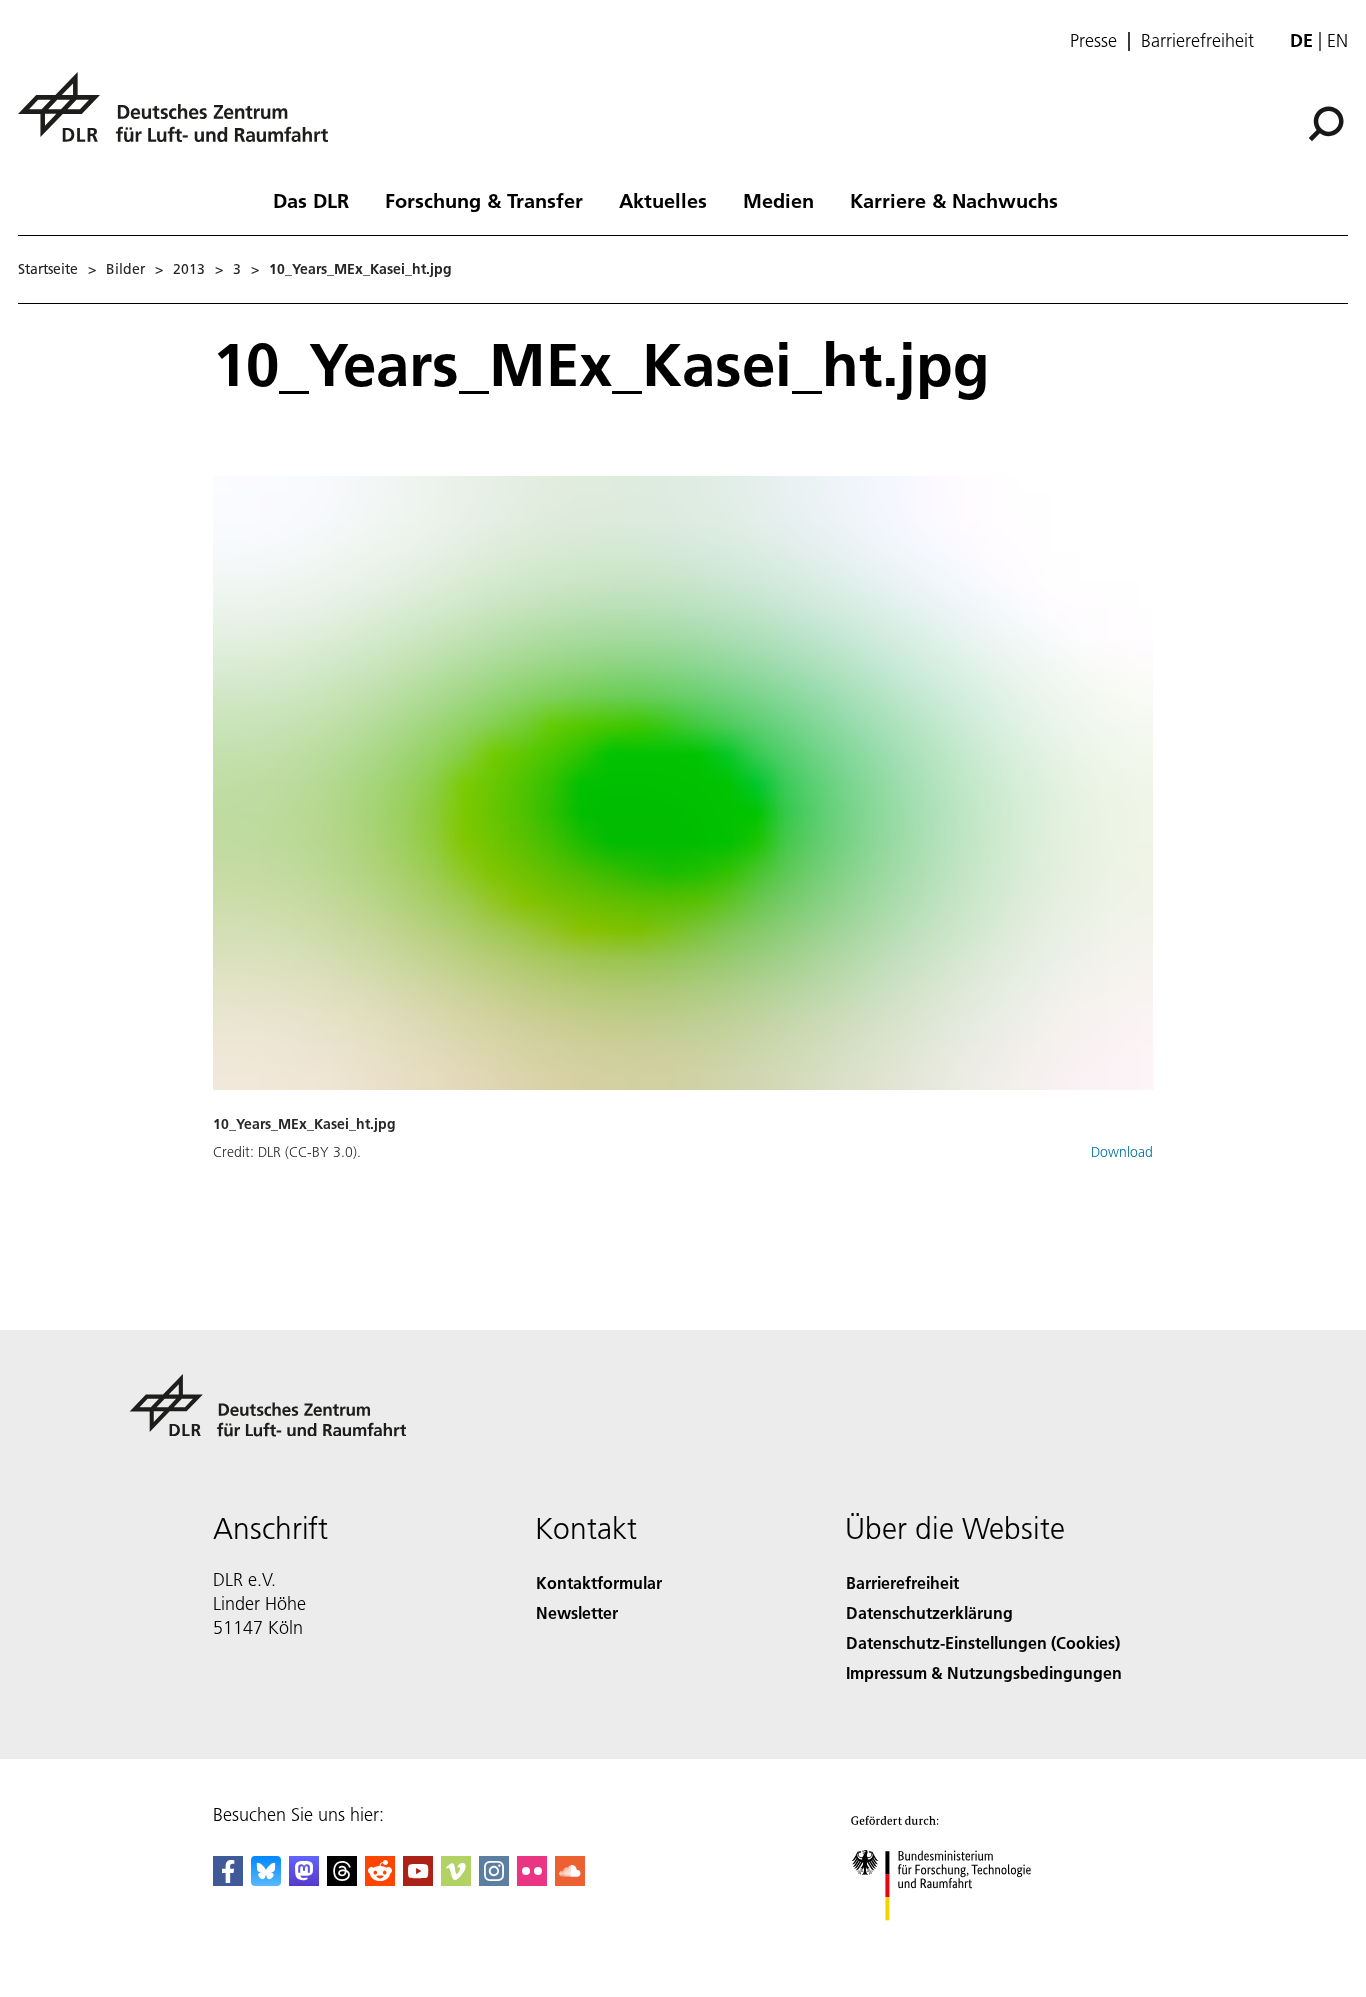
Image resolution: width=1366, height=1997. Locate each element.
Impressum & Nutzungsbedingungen (984, 1672)
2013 (189, 269)
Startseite (48, 269)
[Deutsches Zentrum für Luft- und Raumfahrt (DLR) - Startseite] (181, 118)
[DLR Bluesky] (266, 1879)
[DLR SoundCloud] (570, 1879)
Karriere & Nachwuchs (954, 200)
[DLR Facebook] (228, 1879)
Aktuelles (663, 200)
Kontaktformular (599, 1582)
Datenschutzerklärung (929, 1612)
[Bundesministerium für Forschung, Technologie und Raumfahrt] (961, 1940)
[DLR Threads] (342, 1879)
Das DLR (311, 200)
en (1337, 40)
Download (1122, 1152)
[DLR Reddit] (380, 1879)
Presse (1093, 41)
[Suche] (1328, 122)
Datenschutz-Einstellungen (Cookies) (983, 1642)
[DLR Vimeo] (456, 1879)
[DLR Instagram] (494, 1879)
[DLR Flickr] (532, 1879)
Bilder (125, 269)
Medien (778, 200)
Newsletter (577, 1612)
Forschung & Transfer (484, 200)
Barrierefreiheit (1197, 41)
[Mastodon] (304, 1879)
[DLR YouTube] (418, 1879)
